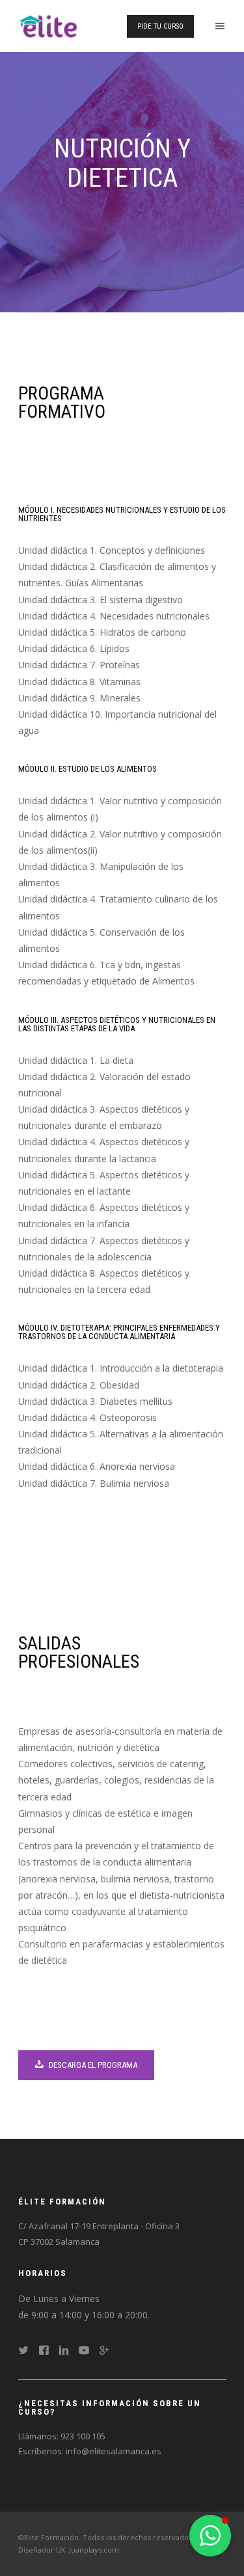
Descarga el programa (92, 2065)
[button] (210, 2536)
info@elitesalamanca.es (114, 2451)
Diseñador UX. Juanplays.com (69, 2550)
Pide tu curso (160, 26)
